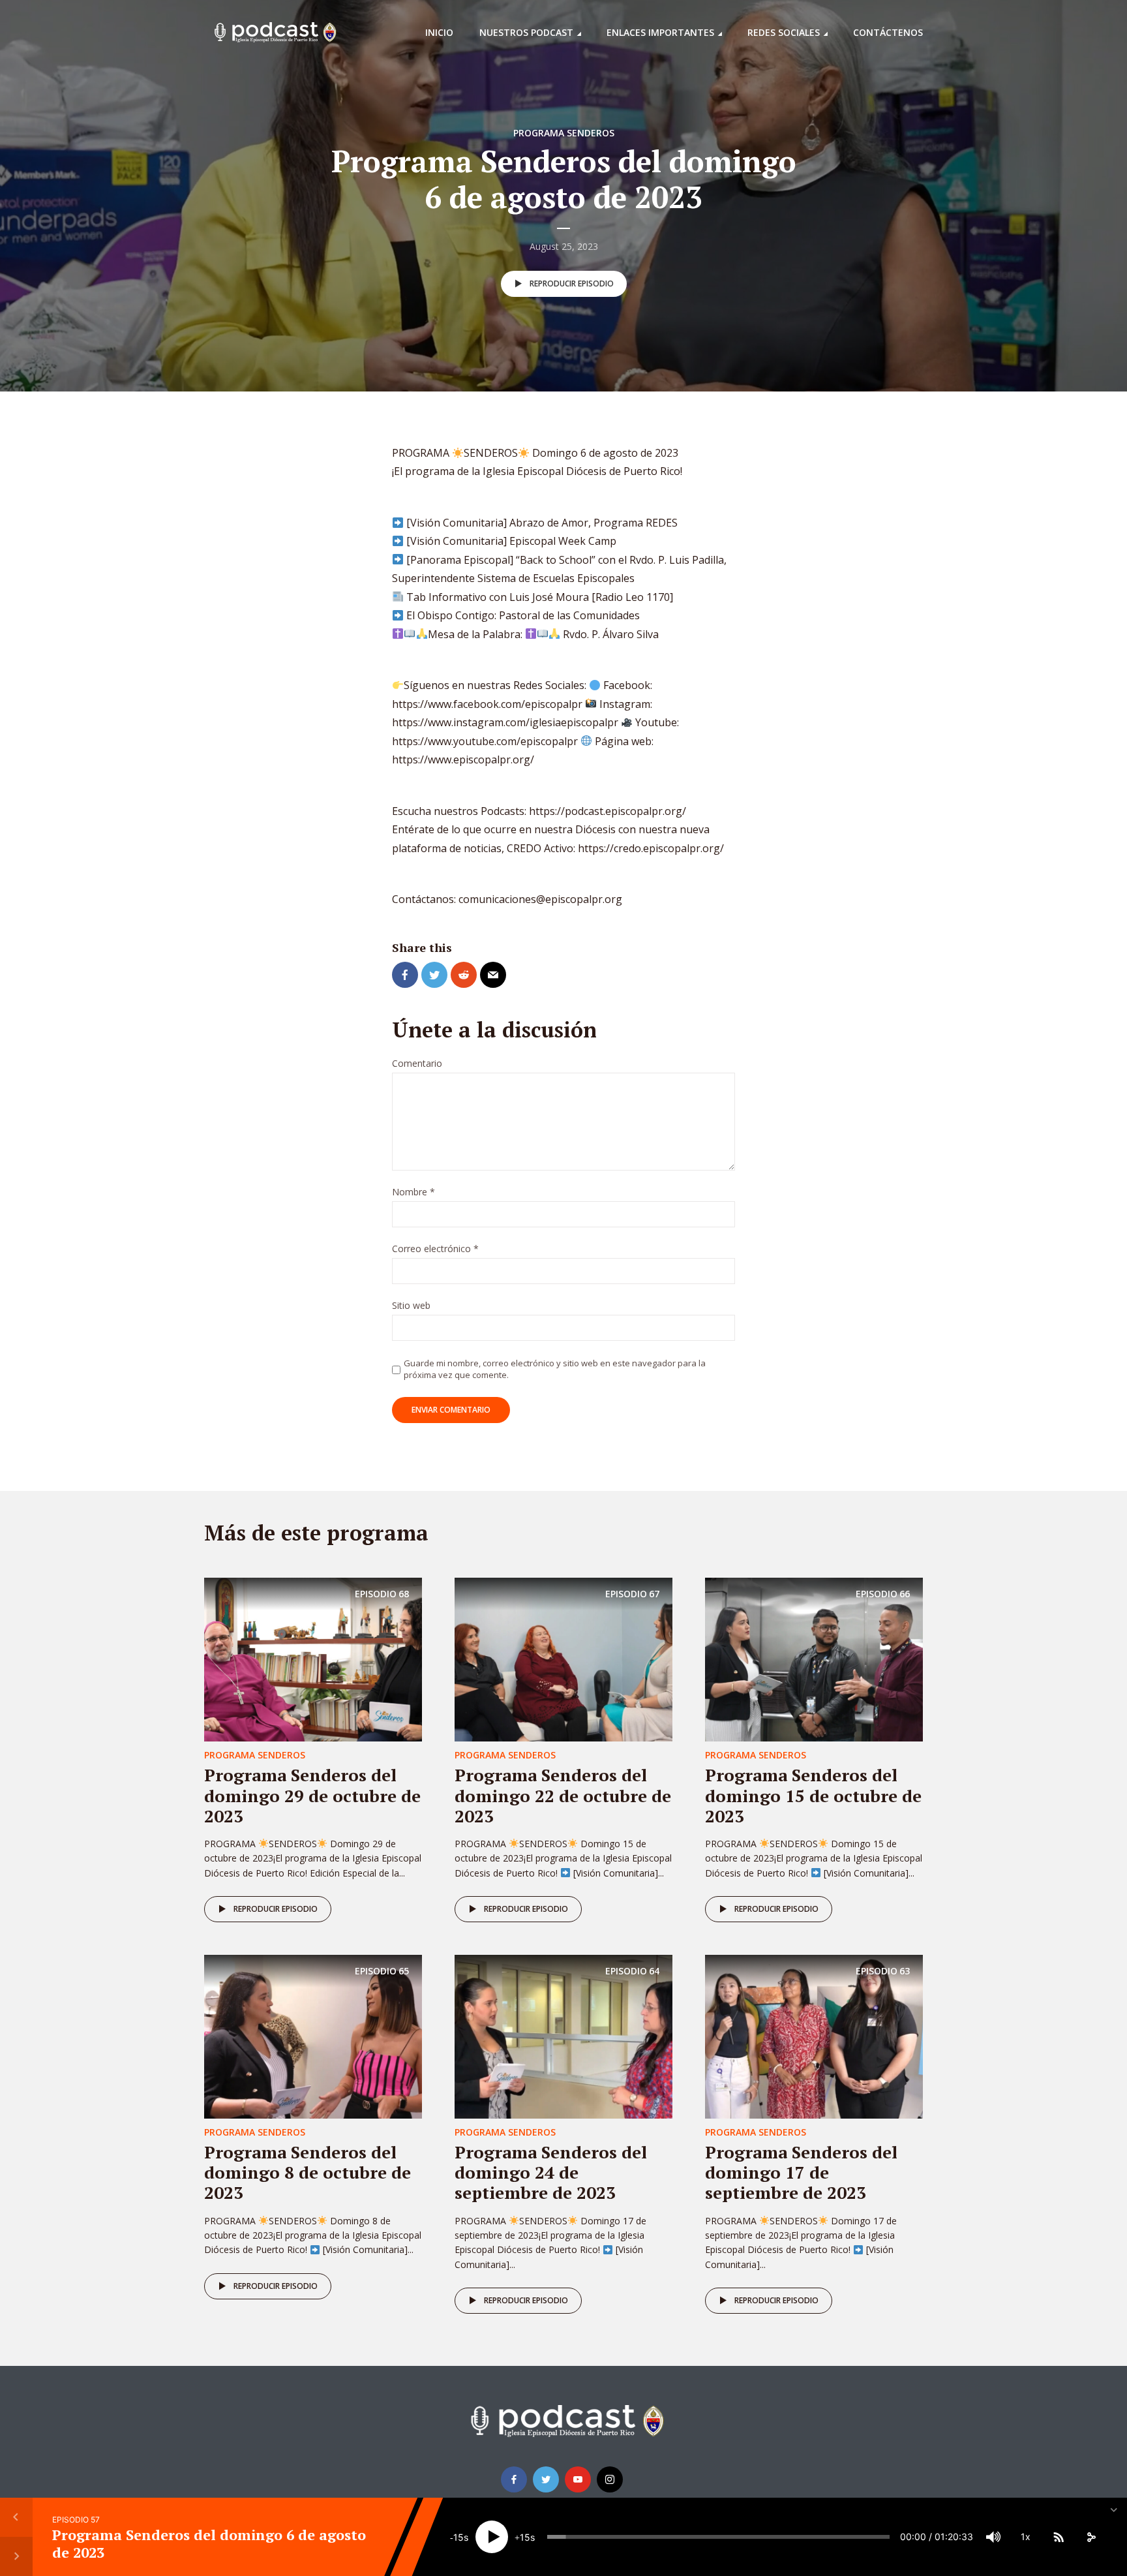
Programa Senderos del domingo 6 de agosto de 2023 (209, 2543)
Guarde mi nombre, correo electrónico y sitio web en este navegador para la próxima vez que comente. (555, 1369)
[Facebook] (514, 2479)
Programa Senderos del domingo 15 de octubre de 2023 (813, 1795)
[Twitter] (546, 2479)
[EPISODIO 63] (814, 2036)
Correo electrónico (435, 1249)
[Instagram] (610, 2479)
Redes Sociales (784, 32)
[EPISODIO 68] (313, 1659)
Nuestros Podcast (526, 32)
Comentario (417, 1064)
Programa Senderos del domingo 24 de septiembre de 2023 (551, 2172)
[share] (1091, 2537)
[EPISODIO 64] (563, 2036)
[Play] (492, 2537)
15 (458, 2537)
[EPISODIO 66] (814, 1659)
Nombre (413, 1192)
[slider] (718, 2537)
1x (1026, 2537)
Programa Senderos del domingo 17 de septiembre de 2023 (801, 2172)
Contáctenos (888, 32)
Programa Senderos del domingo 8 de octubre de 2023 (308, 2172)
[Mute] (993, 2537)
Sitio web (411, 1306)
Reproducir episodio (572, 284)
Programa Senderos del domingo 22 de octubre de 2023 (563, 1795)
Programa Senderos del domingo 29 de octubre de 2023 (312, 1795)
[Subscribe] (1059, 2537)
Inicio (439, 32)
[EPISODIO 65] (313, 2036)
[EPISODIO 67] (563, 1659)
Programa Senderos (564, 133)
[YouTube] (578, 2479)
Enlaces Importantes (660, 32)
